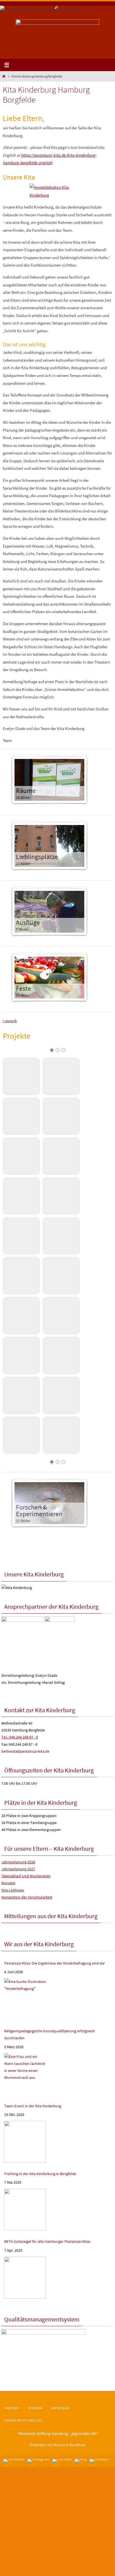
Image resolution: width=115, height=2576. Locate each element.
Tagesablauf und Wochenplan (26, 1876)
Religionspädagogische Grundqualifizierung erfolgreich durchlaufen (50, 2034)
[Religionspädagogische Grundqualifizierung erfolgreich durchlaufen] (25, 2074)
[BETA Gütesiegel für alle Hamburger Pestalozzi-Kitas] (25, 2278)
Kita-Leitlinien (13, 1890)
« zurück (10, 1021)
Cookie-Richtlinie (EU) (23, 2420)
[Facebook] (14, 2461)
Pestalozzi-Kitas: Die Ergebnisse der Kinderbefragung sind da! (55, 1963)
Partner (12, 2408)
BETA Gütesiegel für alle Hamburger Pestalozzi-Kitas (47, 2241)
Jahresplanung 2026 (18, 1862)
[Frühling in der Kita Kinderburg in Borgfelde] (25, 2210)
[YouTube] (62, 2461)
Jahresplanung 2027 (18, 1869)
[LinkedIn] (99, 2461)
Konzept (8, 1883)
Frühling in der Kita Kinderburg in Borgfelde (40, 2174)
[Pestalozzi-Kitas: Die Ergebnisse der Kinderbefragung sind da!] (25, 1999)
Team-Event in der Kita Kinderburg (33, 2106)
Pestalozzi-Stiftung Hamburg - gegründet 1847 (57, 2433)
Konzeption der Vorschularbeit (27, 1897)
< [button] (23, 37)
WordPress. (77, 2445)
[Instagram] (39, 2461)
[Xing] (81, 2461)
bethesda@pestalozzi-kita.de (25, 1751)
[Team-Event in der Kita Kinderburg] (25, 2142)
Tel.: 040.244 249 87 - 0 (20, 1737)
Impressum (60, 2408)
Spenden (35, 2408)
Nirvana (59, 2445)
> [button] (92, 37)
